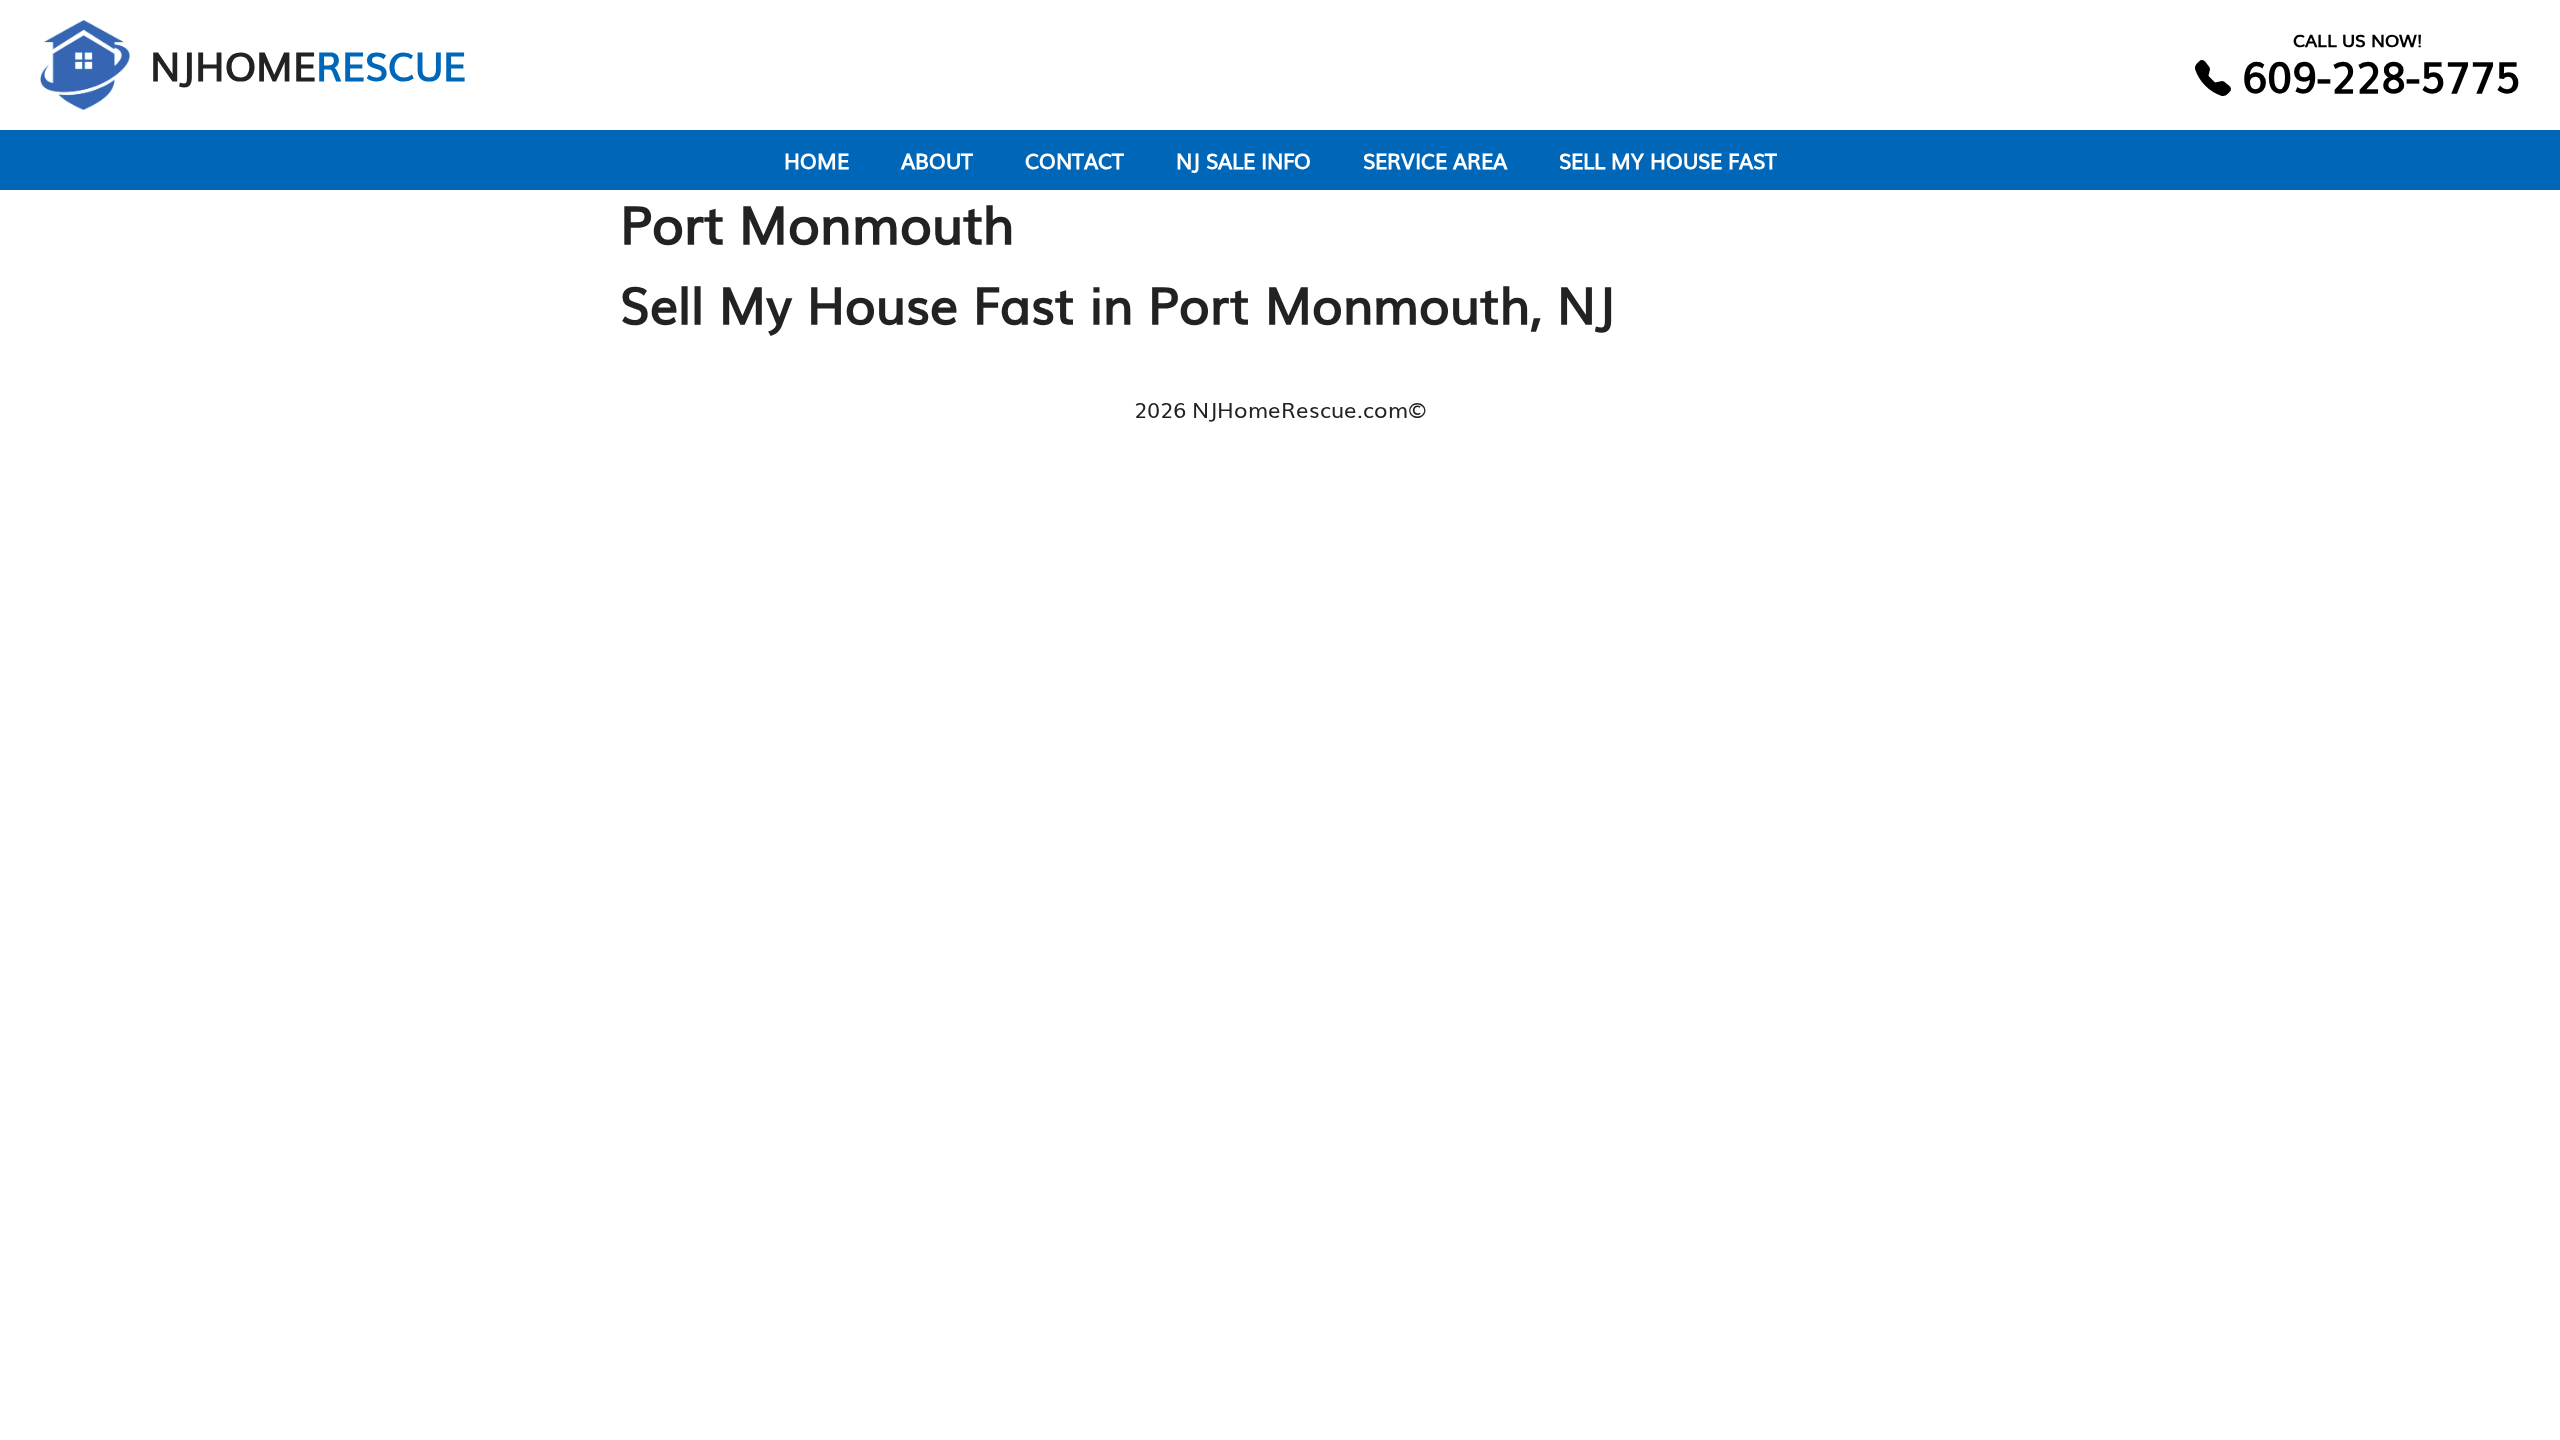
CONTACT (1074, 159)
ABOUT (937, 159)
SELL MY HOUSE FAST (1668, 159)
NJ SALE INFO (1243, 159)
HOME (816, 159)
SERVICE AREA (1435, 159)
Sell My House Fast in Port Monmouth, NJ (1117, 302)
